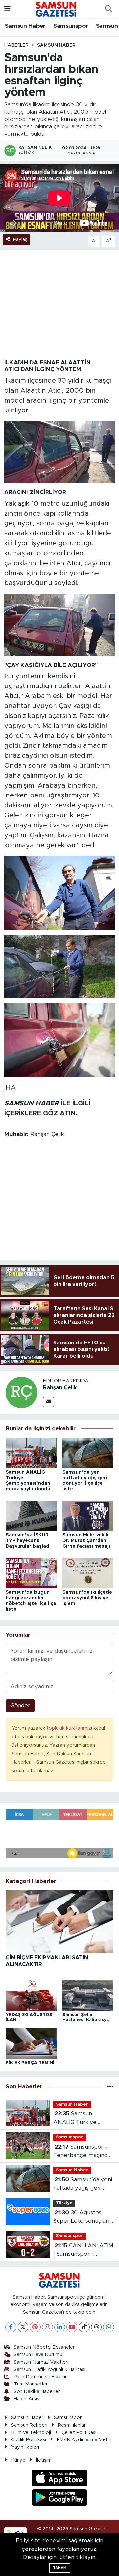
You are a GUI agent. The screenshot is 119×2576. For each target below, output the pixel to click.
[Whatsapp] (109, 2327)
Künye (18, 2460)
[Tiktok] (84, 2327)
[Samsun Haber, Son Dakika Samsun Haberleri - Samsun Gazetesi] (56, 9)
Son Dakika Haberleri (37, 2392)
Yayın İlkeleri (25, 2447)
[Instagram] (47, 2327)
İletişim (44, 2460)
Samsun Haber (25, 26)
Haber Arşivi (27, 2399)
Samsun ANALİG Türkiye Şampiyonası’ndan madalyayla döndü (77, 2119)
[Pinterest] (35, 2327)
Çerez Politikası (79, 2432)
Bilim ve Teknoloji (31, 2432)
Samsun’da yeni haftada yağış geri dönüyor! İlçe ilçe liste (83, 2185)
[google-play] (60, 2498)
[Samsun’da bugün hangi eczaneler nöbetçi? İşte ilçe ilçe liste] (31, 1573)
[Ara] (108, 9)
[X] (23, 2327)
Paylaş (20, 239)
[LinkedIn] (60, 2327)
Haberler (17, 45)
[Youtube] (72, 2327)
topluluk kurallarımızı (70, 1728)
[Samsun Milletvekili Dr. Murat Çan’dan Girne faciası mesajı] (88, 1515)
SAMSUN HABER (32, 1103)
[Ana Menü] (7, 9)
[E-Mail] (48, 1402)
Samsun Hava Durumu (38, 2355)
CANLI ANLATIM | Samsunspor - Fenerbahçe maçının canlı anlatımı (83, 2250)
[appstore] (60, 2479)
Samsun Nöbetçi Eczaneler (44, 2347)
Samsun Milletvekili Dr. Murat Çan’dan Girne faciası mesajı (86, 1541)
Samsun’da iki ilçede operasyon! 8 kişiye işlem (87, 1598)
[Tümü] (110, 2087)
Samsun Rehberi (29, 2425)
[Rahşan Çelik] (21, 1392)
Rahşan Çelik (60, 1388)
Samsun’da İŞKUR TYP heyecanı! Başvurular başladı (28, 1541)
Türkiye (64, 2203)
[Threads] (96, 2327)
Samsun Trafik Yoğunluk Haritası (49, 2369)
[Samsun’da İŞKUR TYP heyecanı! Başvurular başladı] (31, 1515)
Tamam (60, 2568)
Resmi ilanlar (72, 2425)
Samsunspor (71, 26)
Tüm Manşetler (31, 2384)
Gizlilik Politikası (28, 2440)
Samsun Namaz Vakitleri (41, 2362)
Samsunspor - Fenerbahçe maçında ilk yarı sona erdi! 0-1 (82, 2152)
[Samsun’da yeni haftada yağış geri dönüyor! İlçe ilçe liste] (88, 1453)
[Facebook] (11, 2327)
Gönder (20, 1705)
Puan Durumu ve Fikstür (40, 2377)
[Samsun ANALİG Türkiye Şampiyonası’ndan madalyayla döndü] (31, 1453)
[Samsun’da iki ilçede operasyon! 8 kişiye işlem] (88, 1573)
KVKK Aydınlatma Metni (84, 2440)
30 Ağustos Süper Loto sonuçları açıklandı (81, 2217)
